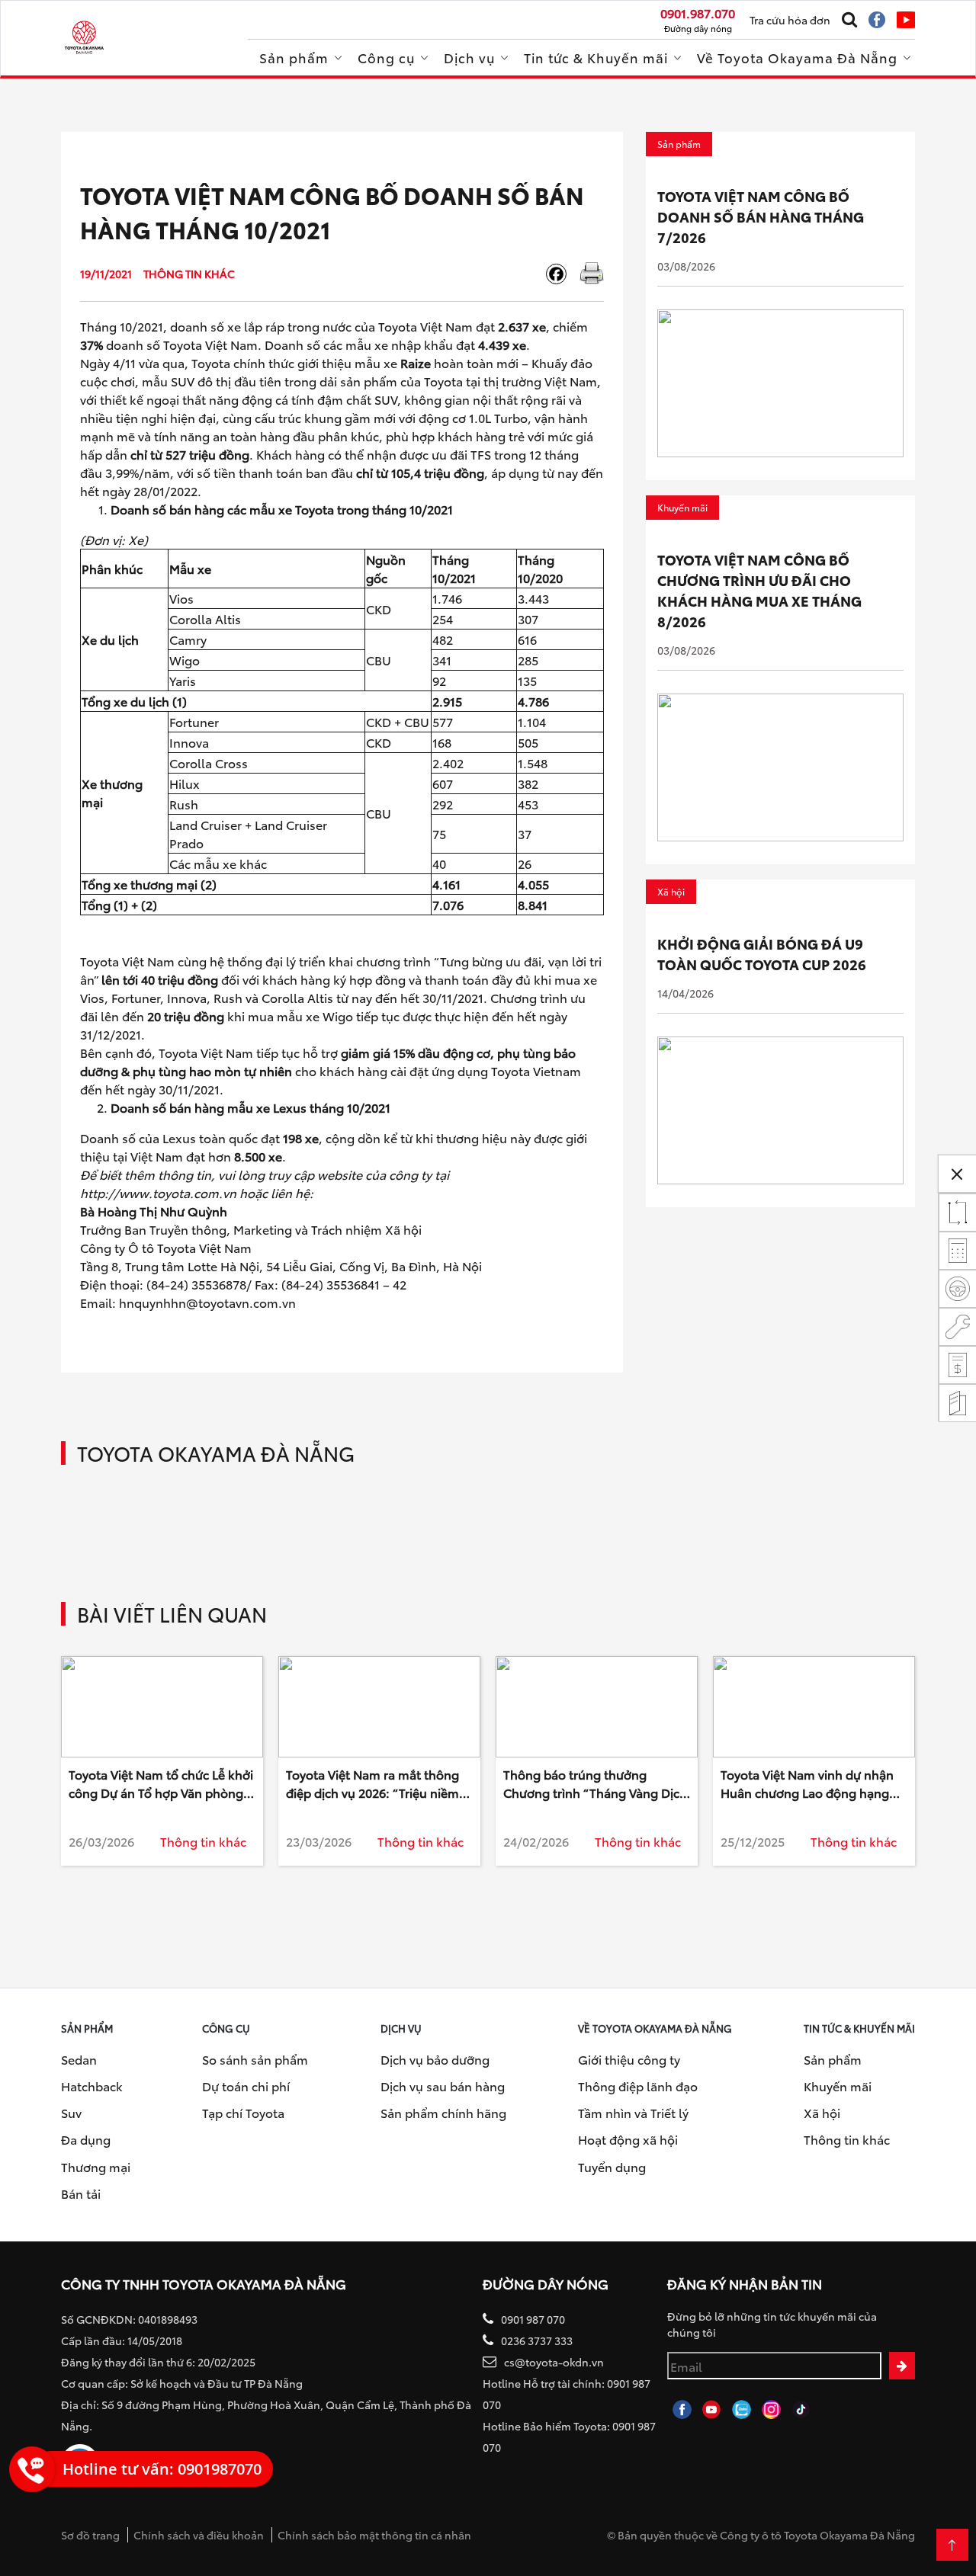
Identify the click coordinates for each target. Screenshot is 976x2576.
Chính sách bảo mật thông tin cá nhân (374, 2535)
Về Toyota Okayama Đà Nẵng (797, 57)
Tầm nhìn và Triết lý (633, 2112)
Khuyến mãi (838, 2086)
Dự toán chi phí (246, 2086)
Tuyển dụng (612, 2166)
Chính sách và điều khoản (199, 2535)
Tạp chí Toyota (243, 2112)
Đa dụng (86, 2139)
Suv (71, 2112)
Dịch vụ (469, 57)
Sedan (79, 2059)
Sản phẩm (294, 57)
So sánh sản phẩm (255, 2059)
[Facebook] (562, 274)
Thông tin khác (847, 2139)
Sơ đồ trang (90, 2535)
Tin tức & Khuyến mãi (596, 57)
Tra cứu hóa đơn (790, 20)
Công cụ (386, 57)
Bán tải (81, 2193)
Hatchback (92, 2086)
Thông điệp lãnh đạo (638, 2086)
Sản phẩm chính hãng (443, 2112)
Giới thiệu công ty (629, 2059)
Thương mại (96, 2166)
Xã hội (822, 2112)
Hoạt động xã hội (628, 2139)
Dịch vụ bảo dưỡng (435, 2059)
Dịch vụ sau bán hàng (443, 2086)
